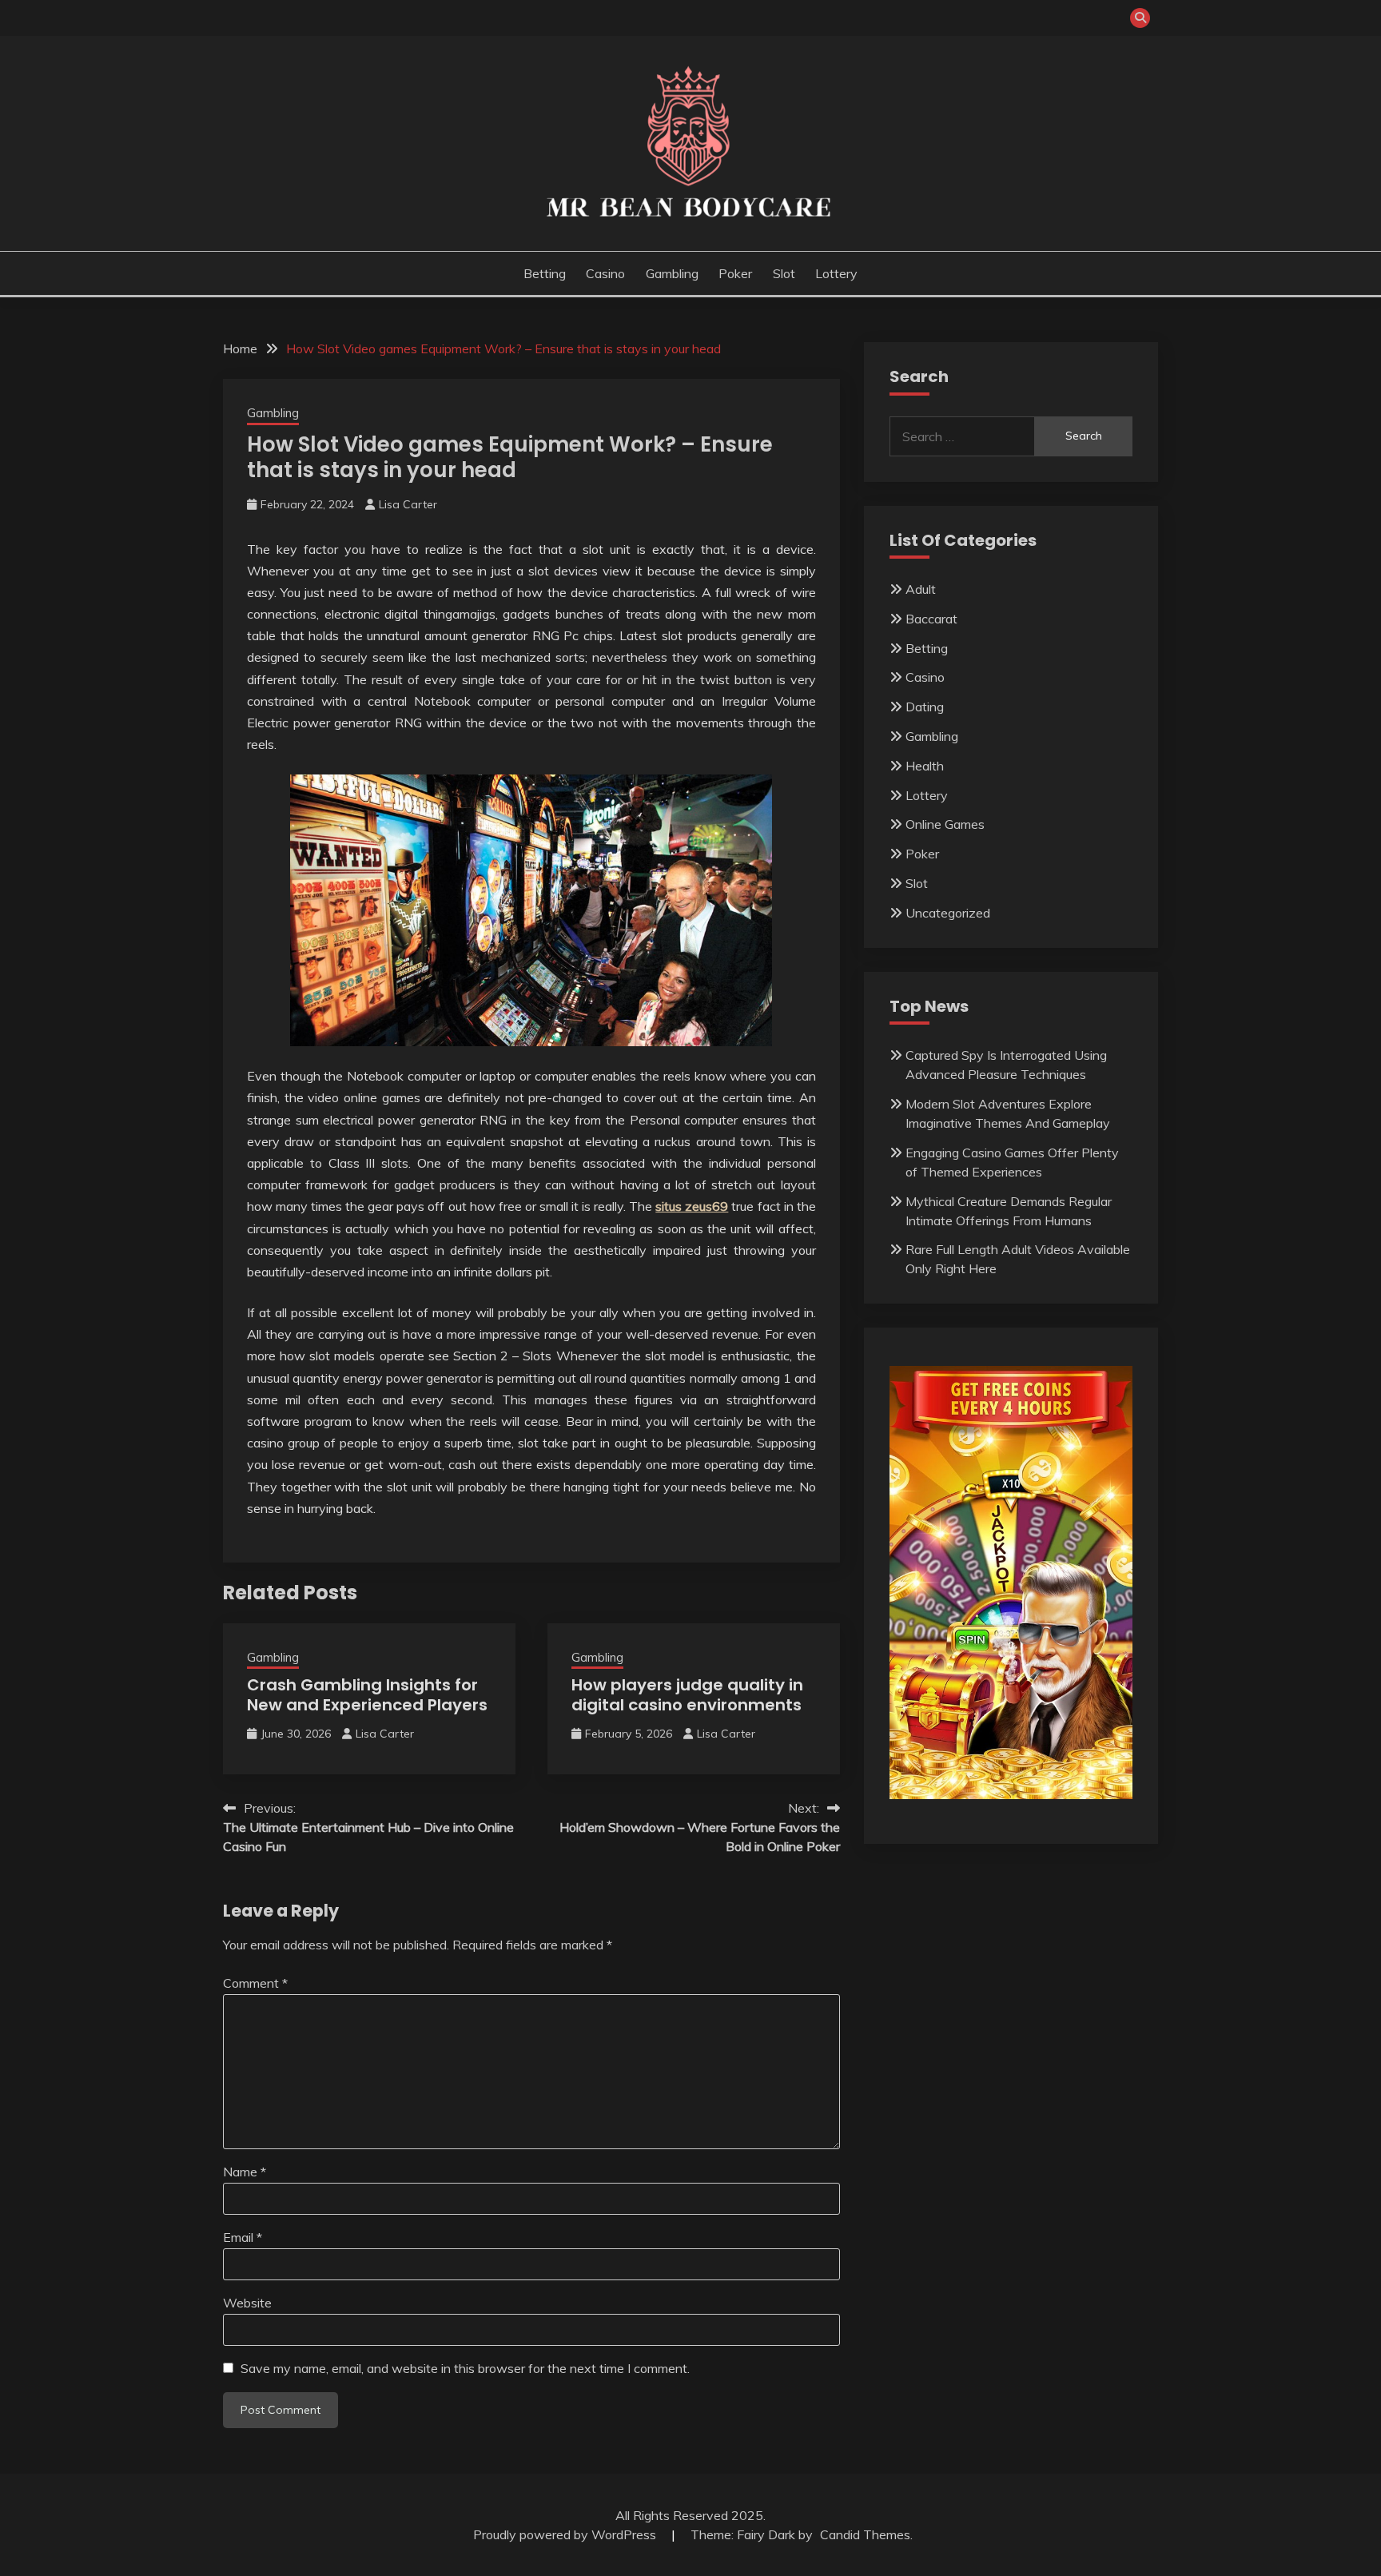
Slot (784, 273)
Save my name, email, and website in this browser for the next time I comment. (465, 2368)
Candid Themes (865, 2534)
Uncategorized (948, 913)
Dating (925, 707)
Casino (605, 273)
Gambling (672, 273)
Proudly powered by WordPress (566, 2534)
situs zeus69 (692, 1206)
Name (245, 2172)
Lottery (836, 273)
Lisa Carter (408, 504)
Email (243, 2237)
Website (247, 2303)
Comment (255, 1983)
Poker (735, 273)
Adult (921, 589)
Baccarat (931, 619)
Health (925, 766)
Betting (545, 273)
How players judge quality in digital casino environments (687, 1695)
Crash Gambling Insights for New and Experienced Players (367, 1695)
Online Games (945, 824)
